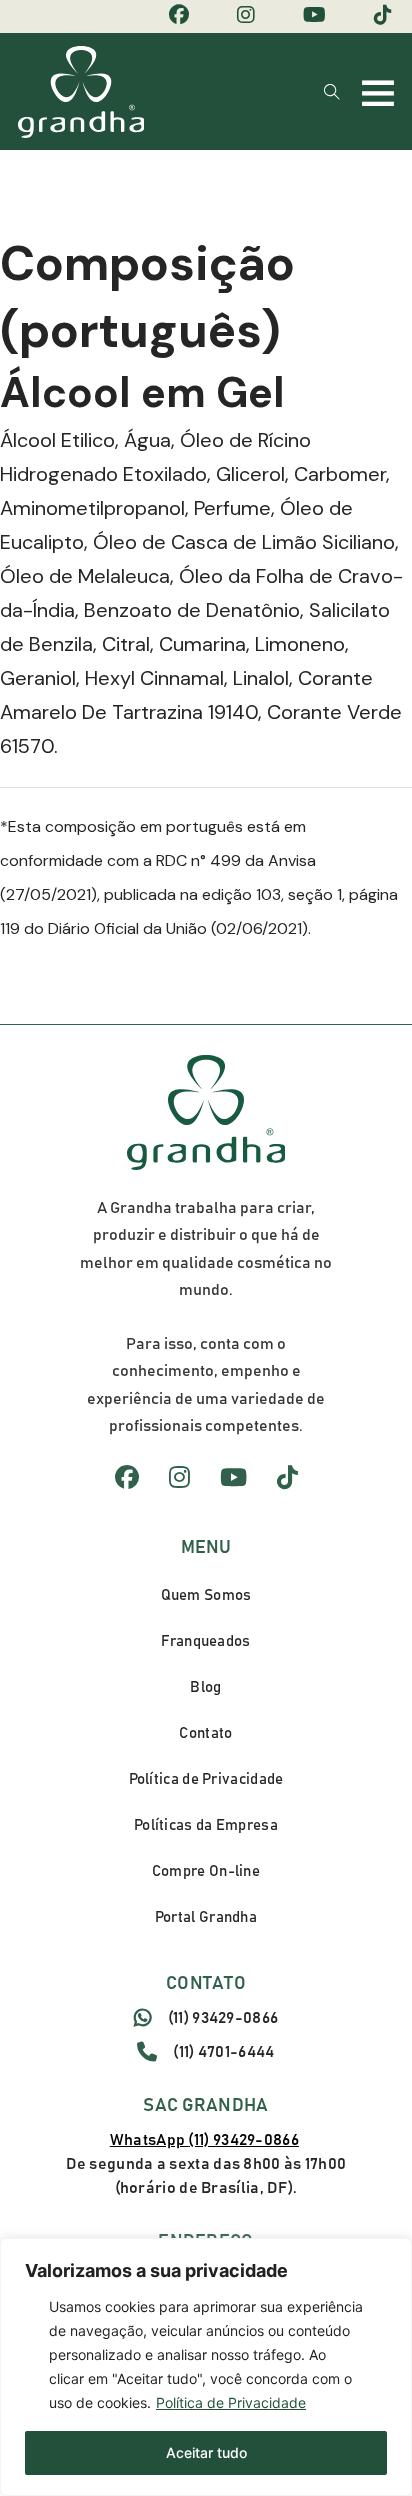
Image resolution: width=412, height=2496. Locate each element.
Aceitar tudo (206, 2452)
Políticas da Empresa (206, 1825)
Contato (205, 1733)
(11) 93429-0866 (223, 2018)
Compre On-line (206, 1871)
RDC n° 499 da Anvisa (236, 860)
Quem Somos (206, 1595)
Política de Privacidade (231, 2402)
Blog (205, 1687)
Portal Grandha (206, 1917)
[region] (206, 2367)
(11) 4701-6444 (223, 2052)
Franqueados (205, 1641)
